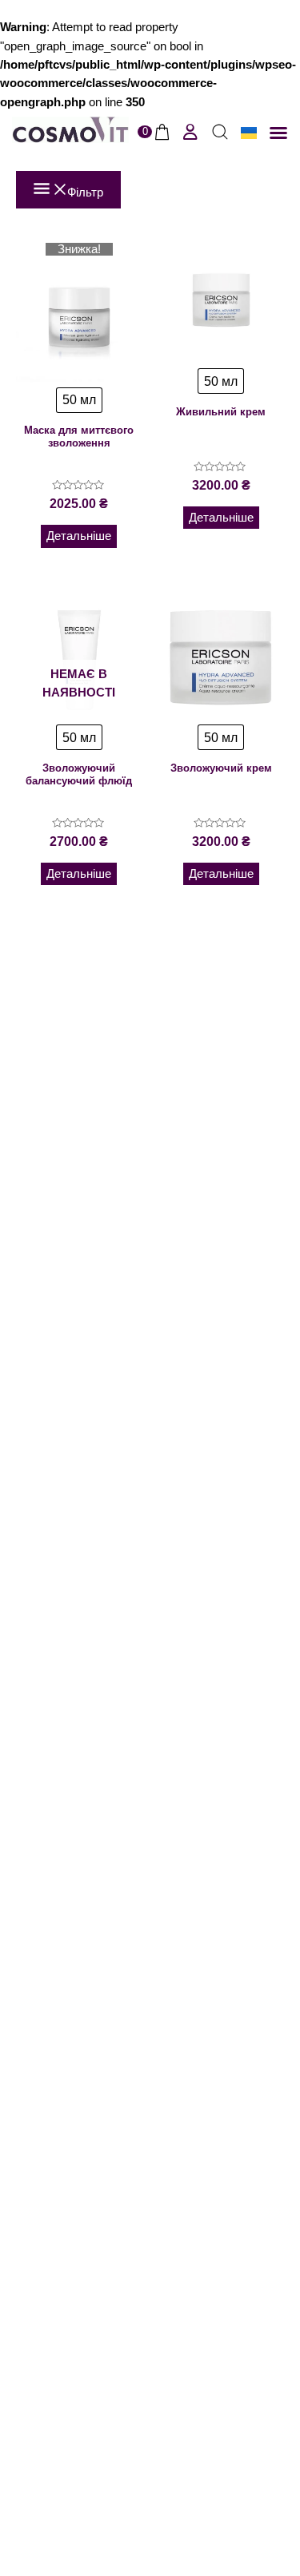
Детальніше (79, 536)
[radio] (79, 400)
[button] (278, 133)
